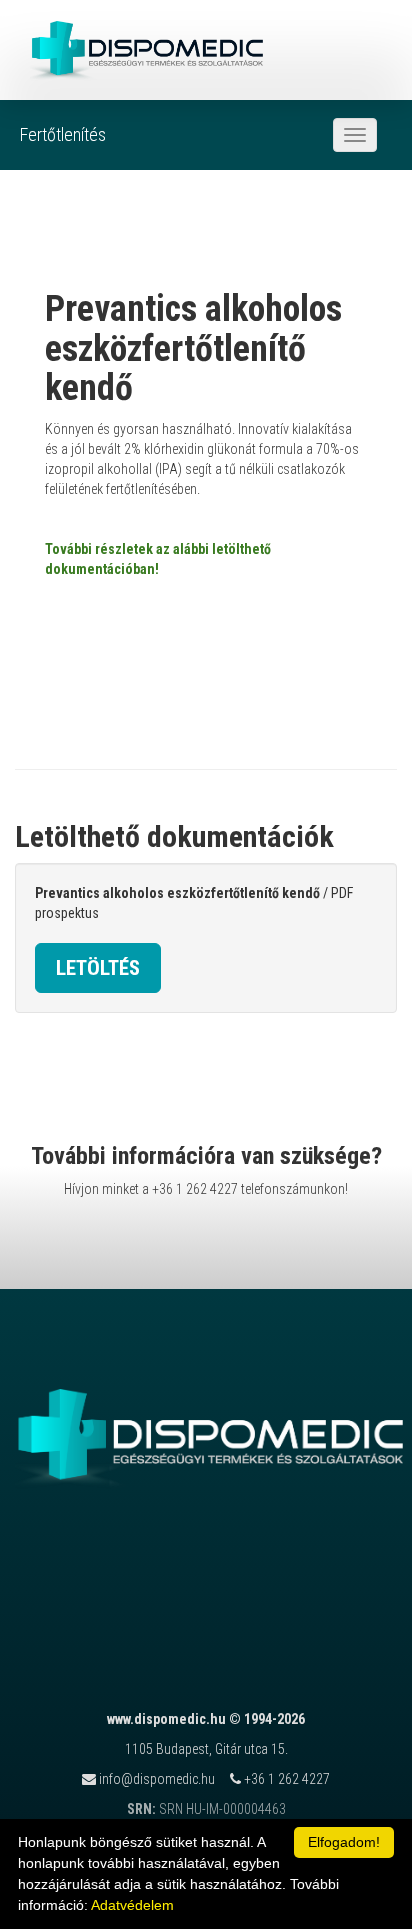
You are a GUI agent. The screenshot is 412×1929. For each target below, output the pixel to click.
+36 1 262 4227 (195, 1189)
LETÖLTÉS (98, 968)
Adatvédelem (132, 1905)
